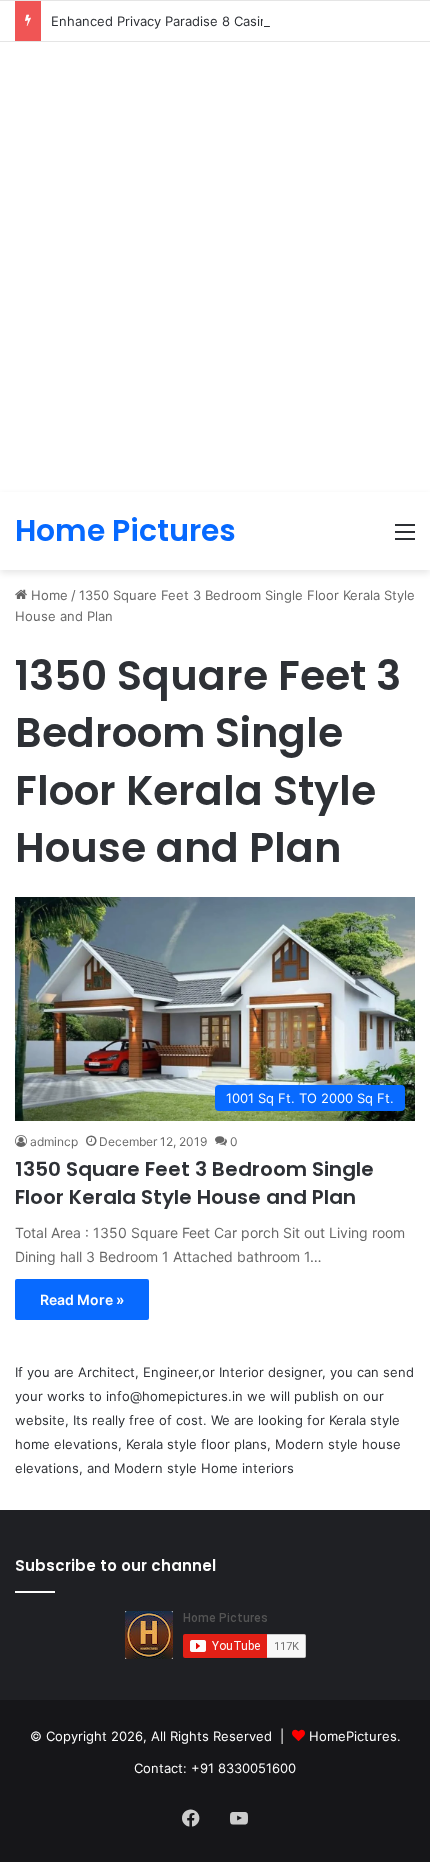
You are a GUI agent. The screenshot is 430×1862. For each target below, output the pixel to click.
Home (47, 595)
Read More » (82, 1299)
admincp (54, 1141)
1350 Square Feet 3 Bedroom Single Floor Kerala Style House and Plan (194, 1183)
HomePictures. (355, 1736)
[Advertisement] (215, 267)
